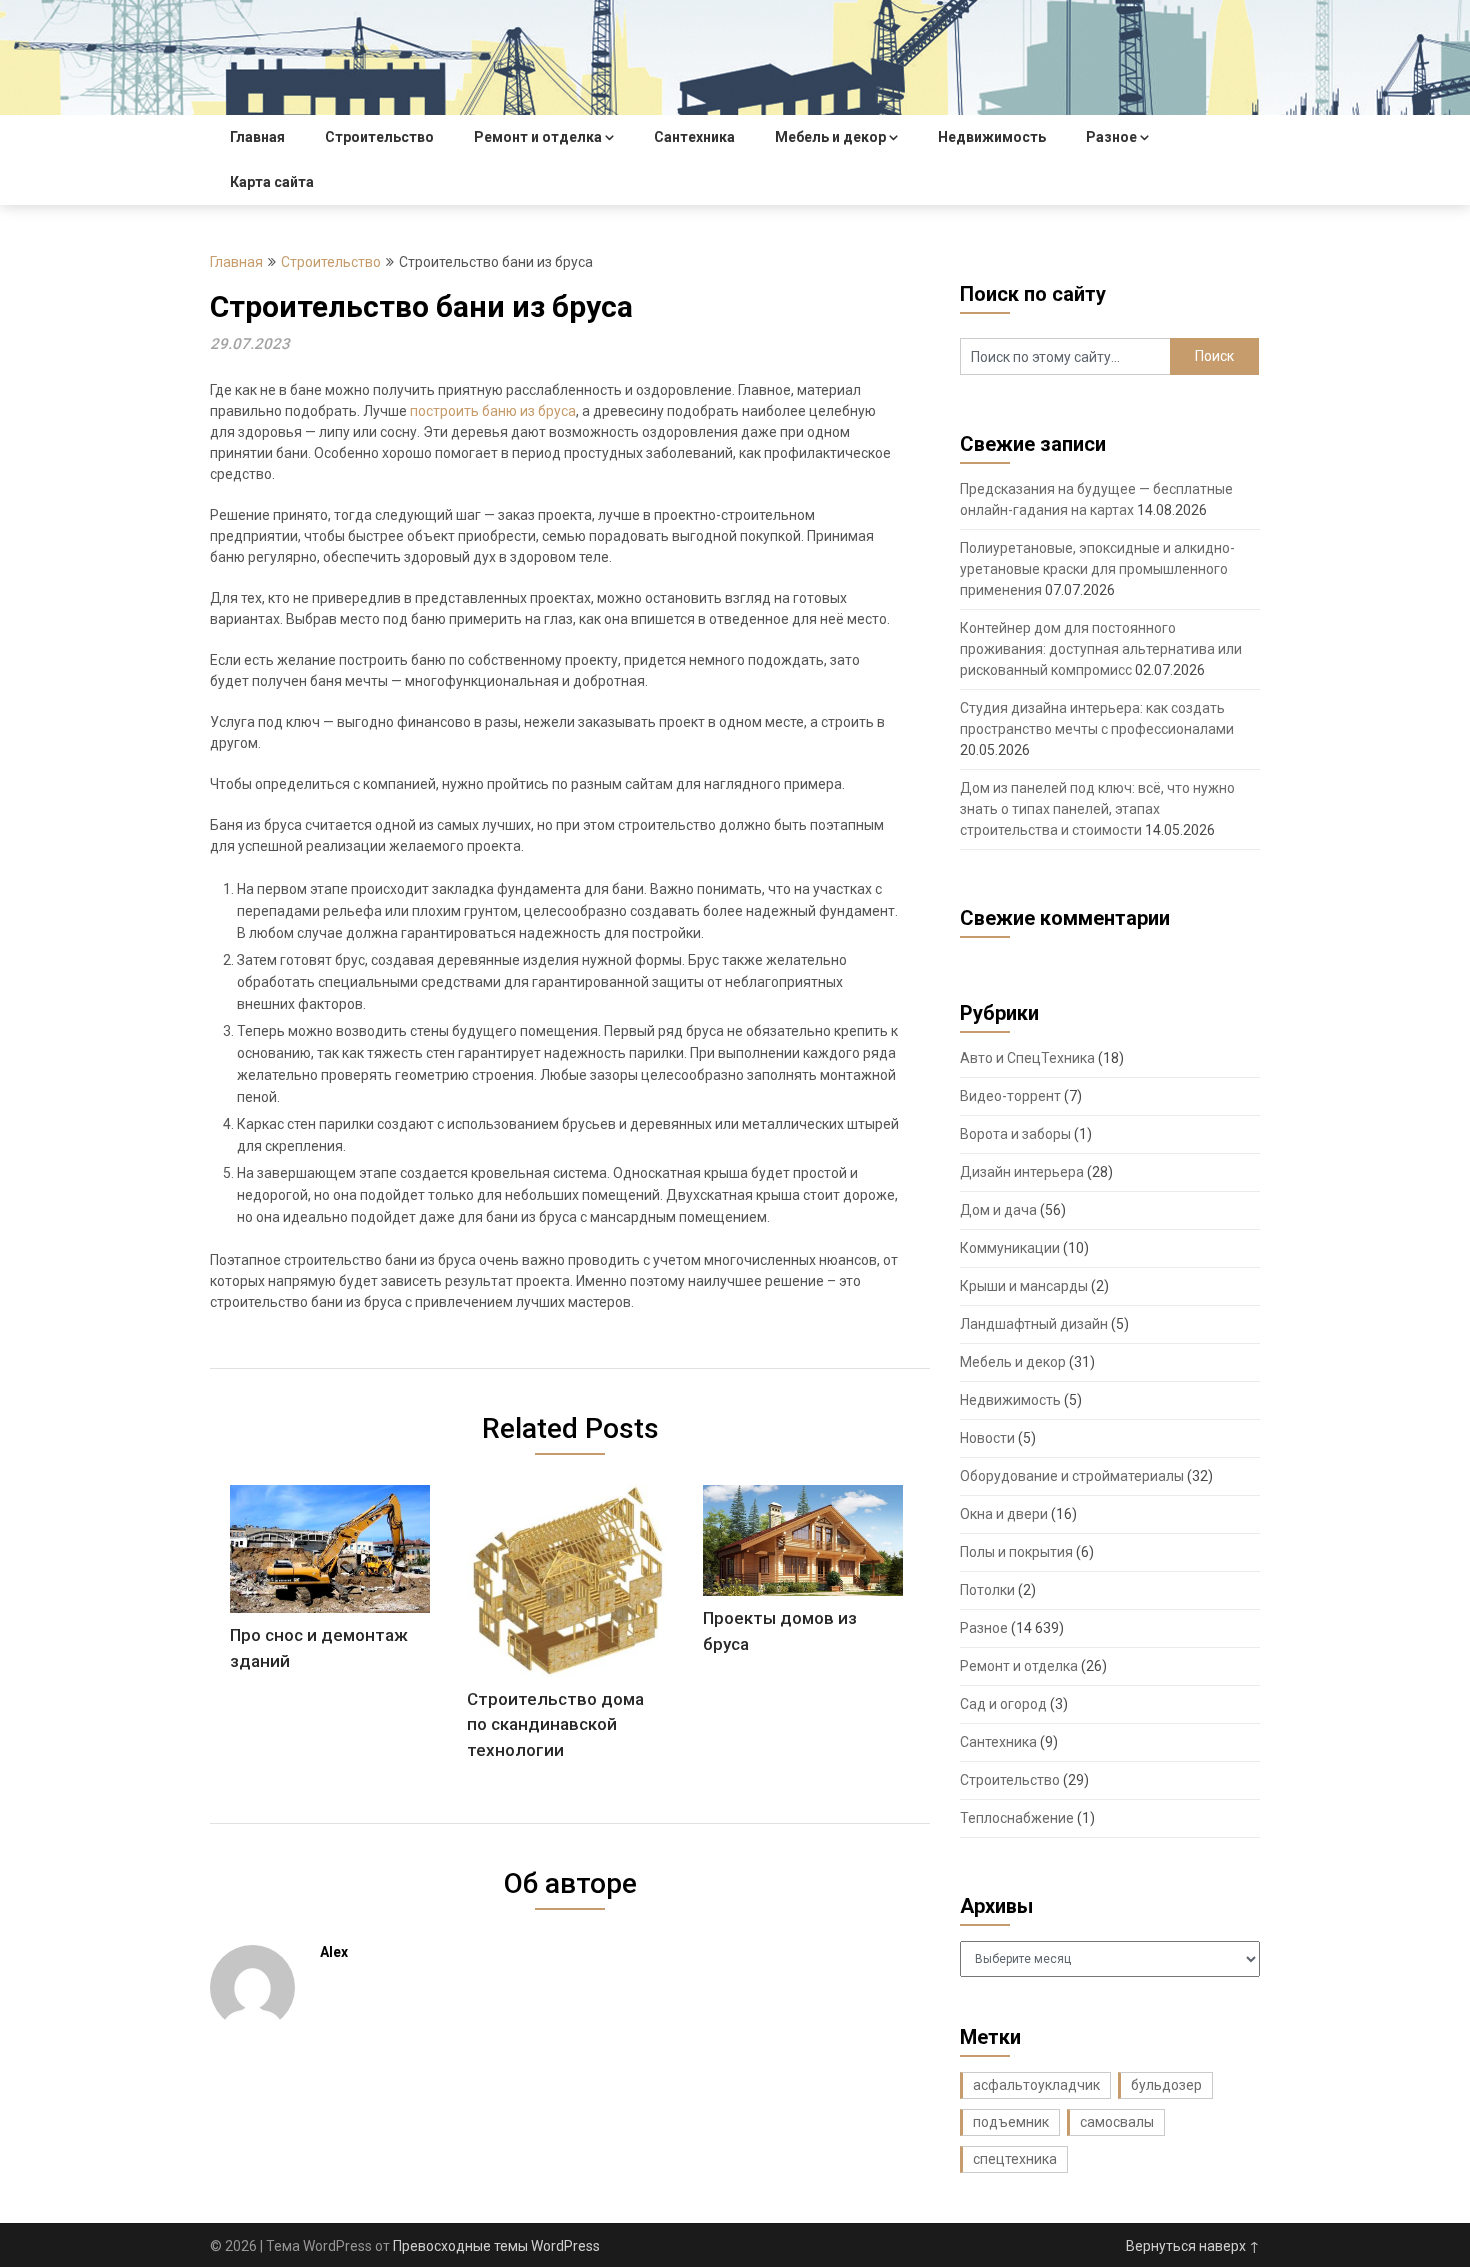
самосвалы (1117, 2122)
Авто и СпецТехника (1027, 1058)
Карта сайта (272, 182)
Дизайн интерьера (1022, 1172)
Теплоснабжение (1017, 1818)
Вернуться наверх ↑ (1193, 2246)
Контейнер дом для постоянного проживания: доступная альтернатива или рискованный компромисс (1101, 649)
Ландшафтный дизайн (1034, 1324)
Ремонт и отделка (538, 137)
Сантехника (694, 137)
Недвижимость (992, 137)
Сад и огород (1003, 1704)
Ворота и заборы (1015, 1134)
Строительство (379, 137)
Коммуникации (1010, 1248)
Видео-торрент (1010, 1096)
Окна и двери (1004, 1514)
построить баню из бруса (493, 411)
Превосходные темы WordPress (496, 2246)
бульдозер (1166, 2085)
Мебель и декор (830, 137)
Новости (987, 1438)
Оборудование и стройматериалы (1072, 1476)
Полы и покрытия (1016, 1552)
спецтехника (1015, 2159)
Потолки (987, 1590)
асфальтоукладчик (1036, 2085)
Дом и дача (998, 1210)
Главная (257, 137)
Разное (1111, 137)
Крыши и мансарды (1024, 1286)
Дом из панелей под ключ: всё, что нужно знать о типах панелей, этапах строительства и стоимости (1097, 809)
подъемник (1011, 2122)
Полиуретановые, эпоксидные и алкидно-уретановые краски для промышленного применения (1097, 569)
